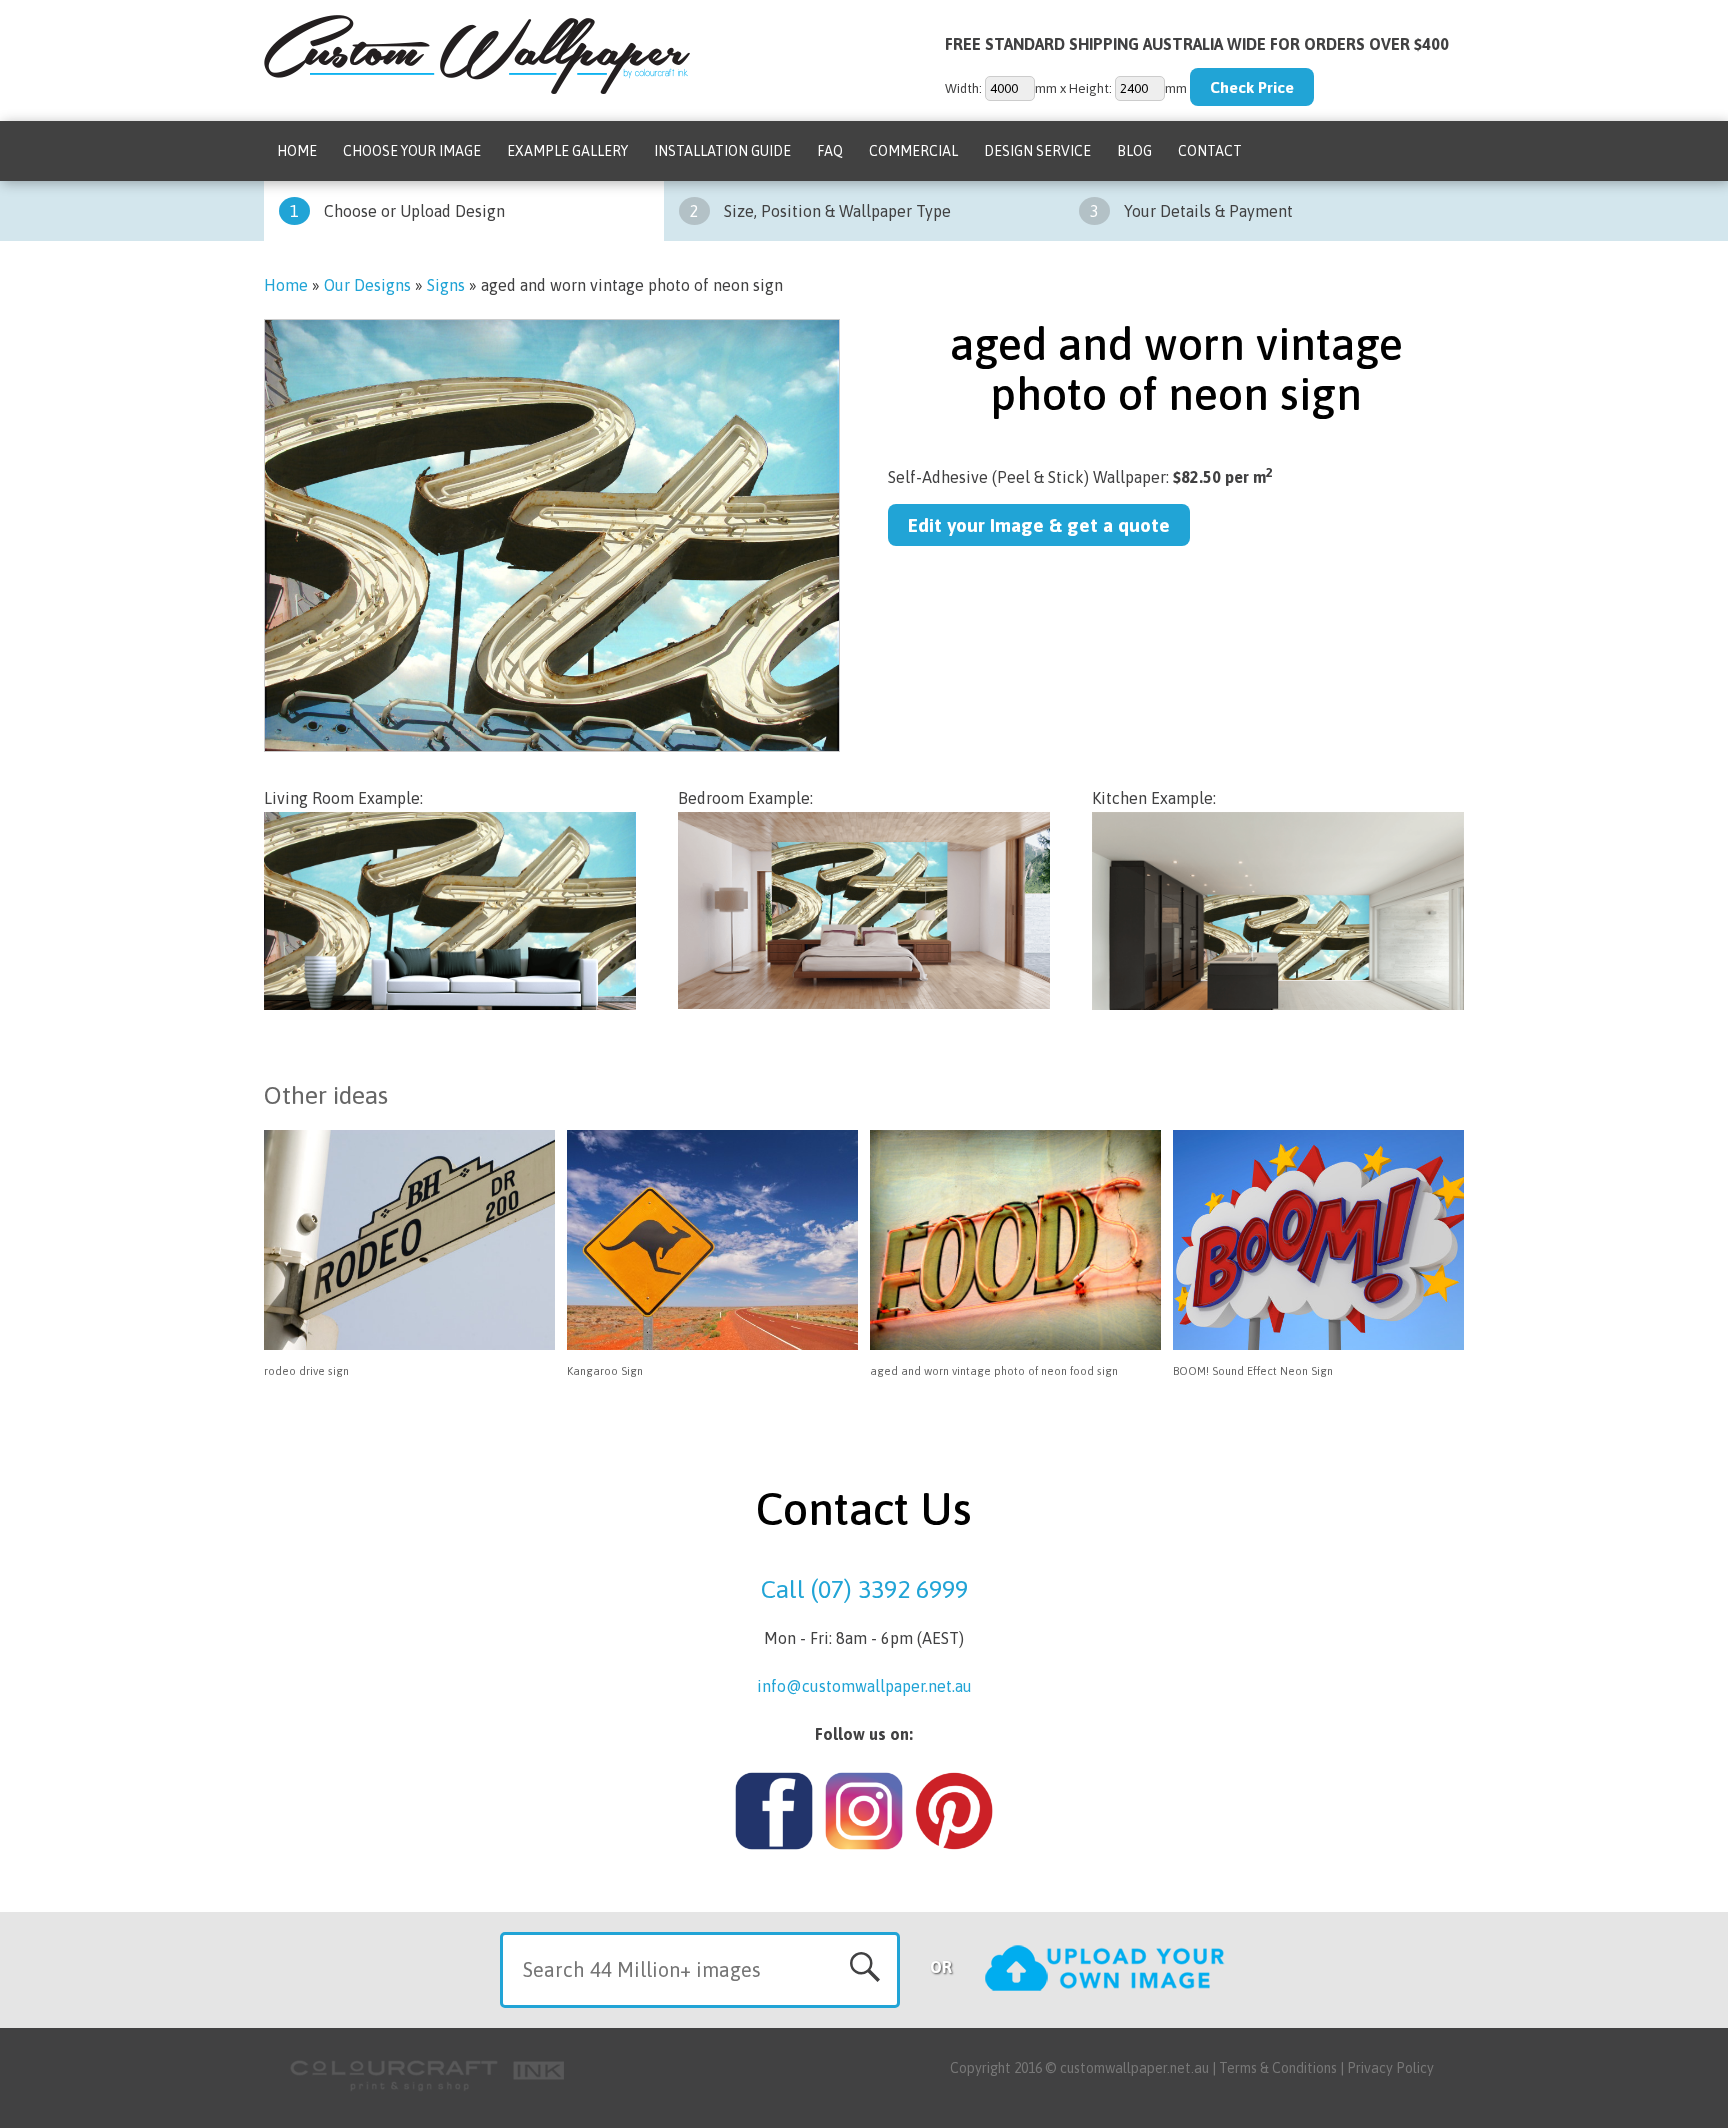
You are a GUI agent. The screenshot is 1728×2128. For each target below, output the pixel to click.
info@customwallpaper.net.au (864, 1686)
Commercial (913, 151)
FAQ (830, 151)
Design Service (1037, 151)
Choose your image (412, 151)
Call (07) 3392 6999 (864, 1589)
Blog (1134, 151)
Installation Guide (722, 151)
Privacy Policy (1390, 2068)
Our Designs (367, 285)
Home (297, 151)
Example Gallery (567, 151)
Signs (446, 285)
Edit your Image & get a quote (1039, 525)
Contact (1210, 151)
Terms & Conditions (1278, 2068)
